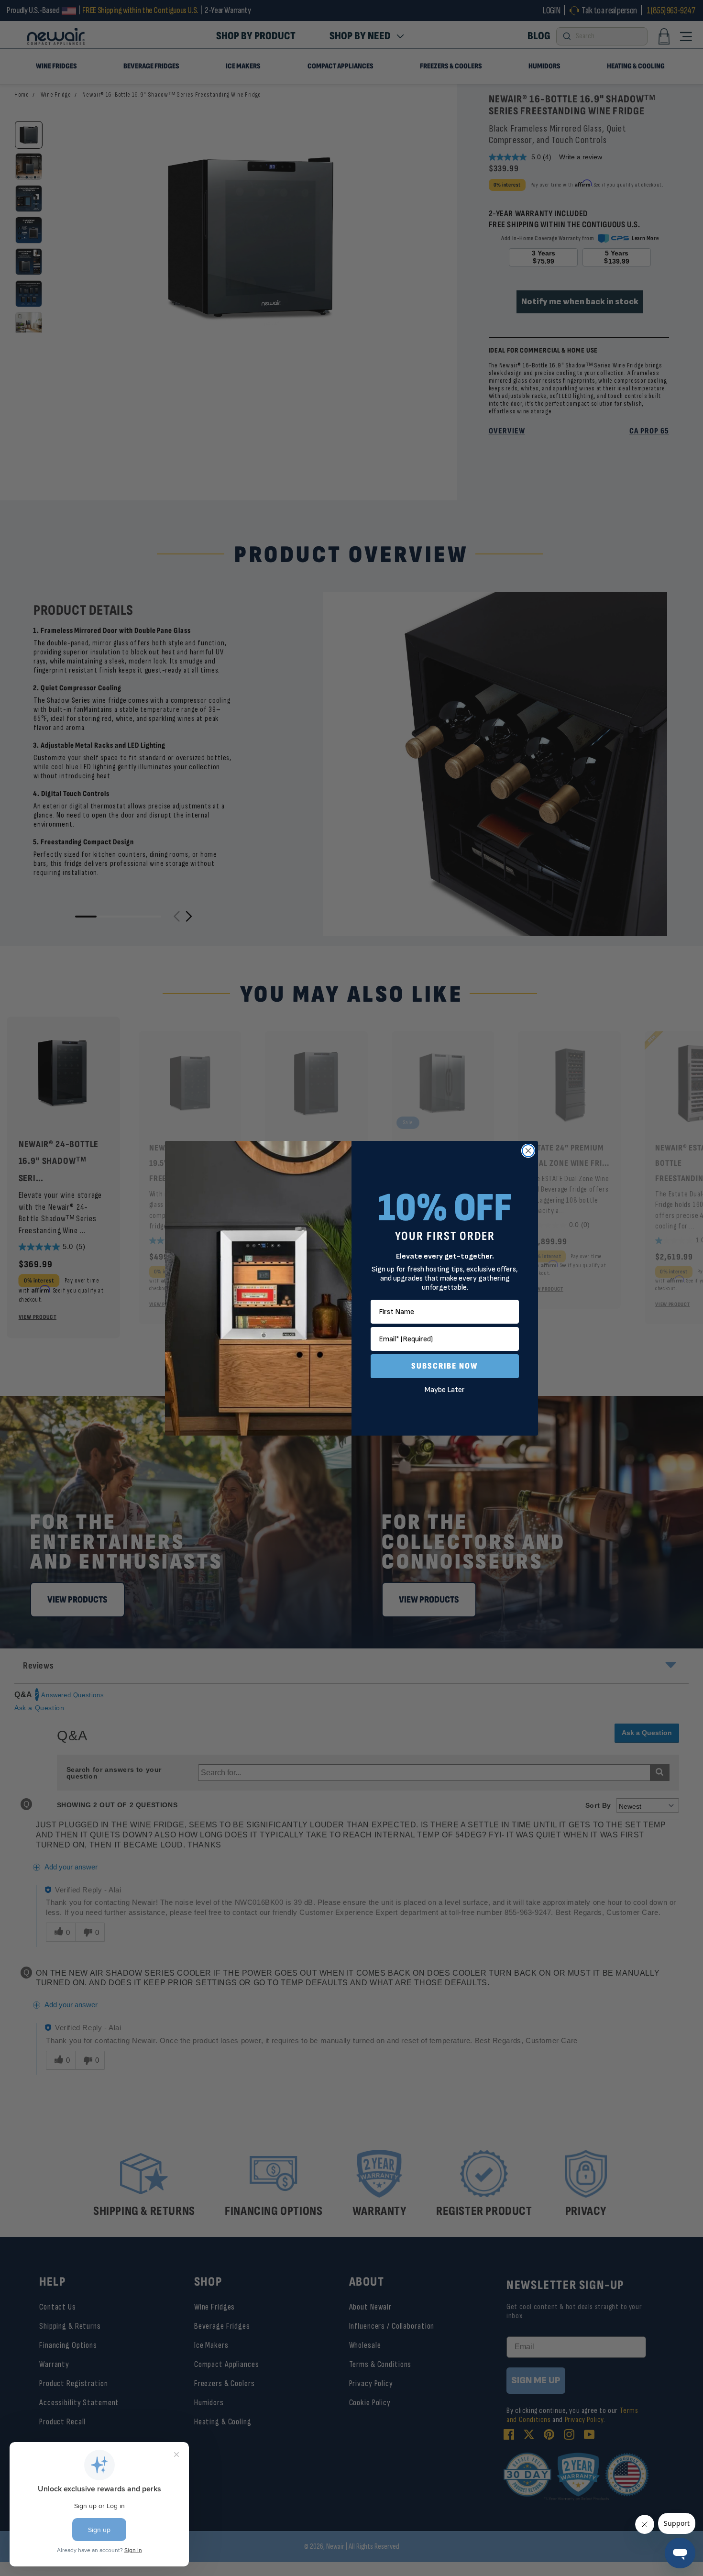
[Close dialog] (528, 1151)
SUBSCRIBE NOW (445, 1366)
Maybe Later (445, 1390)
